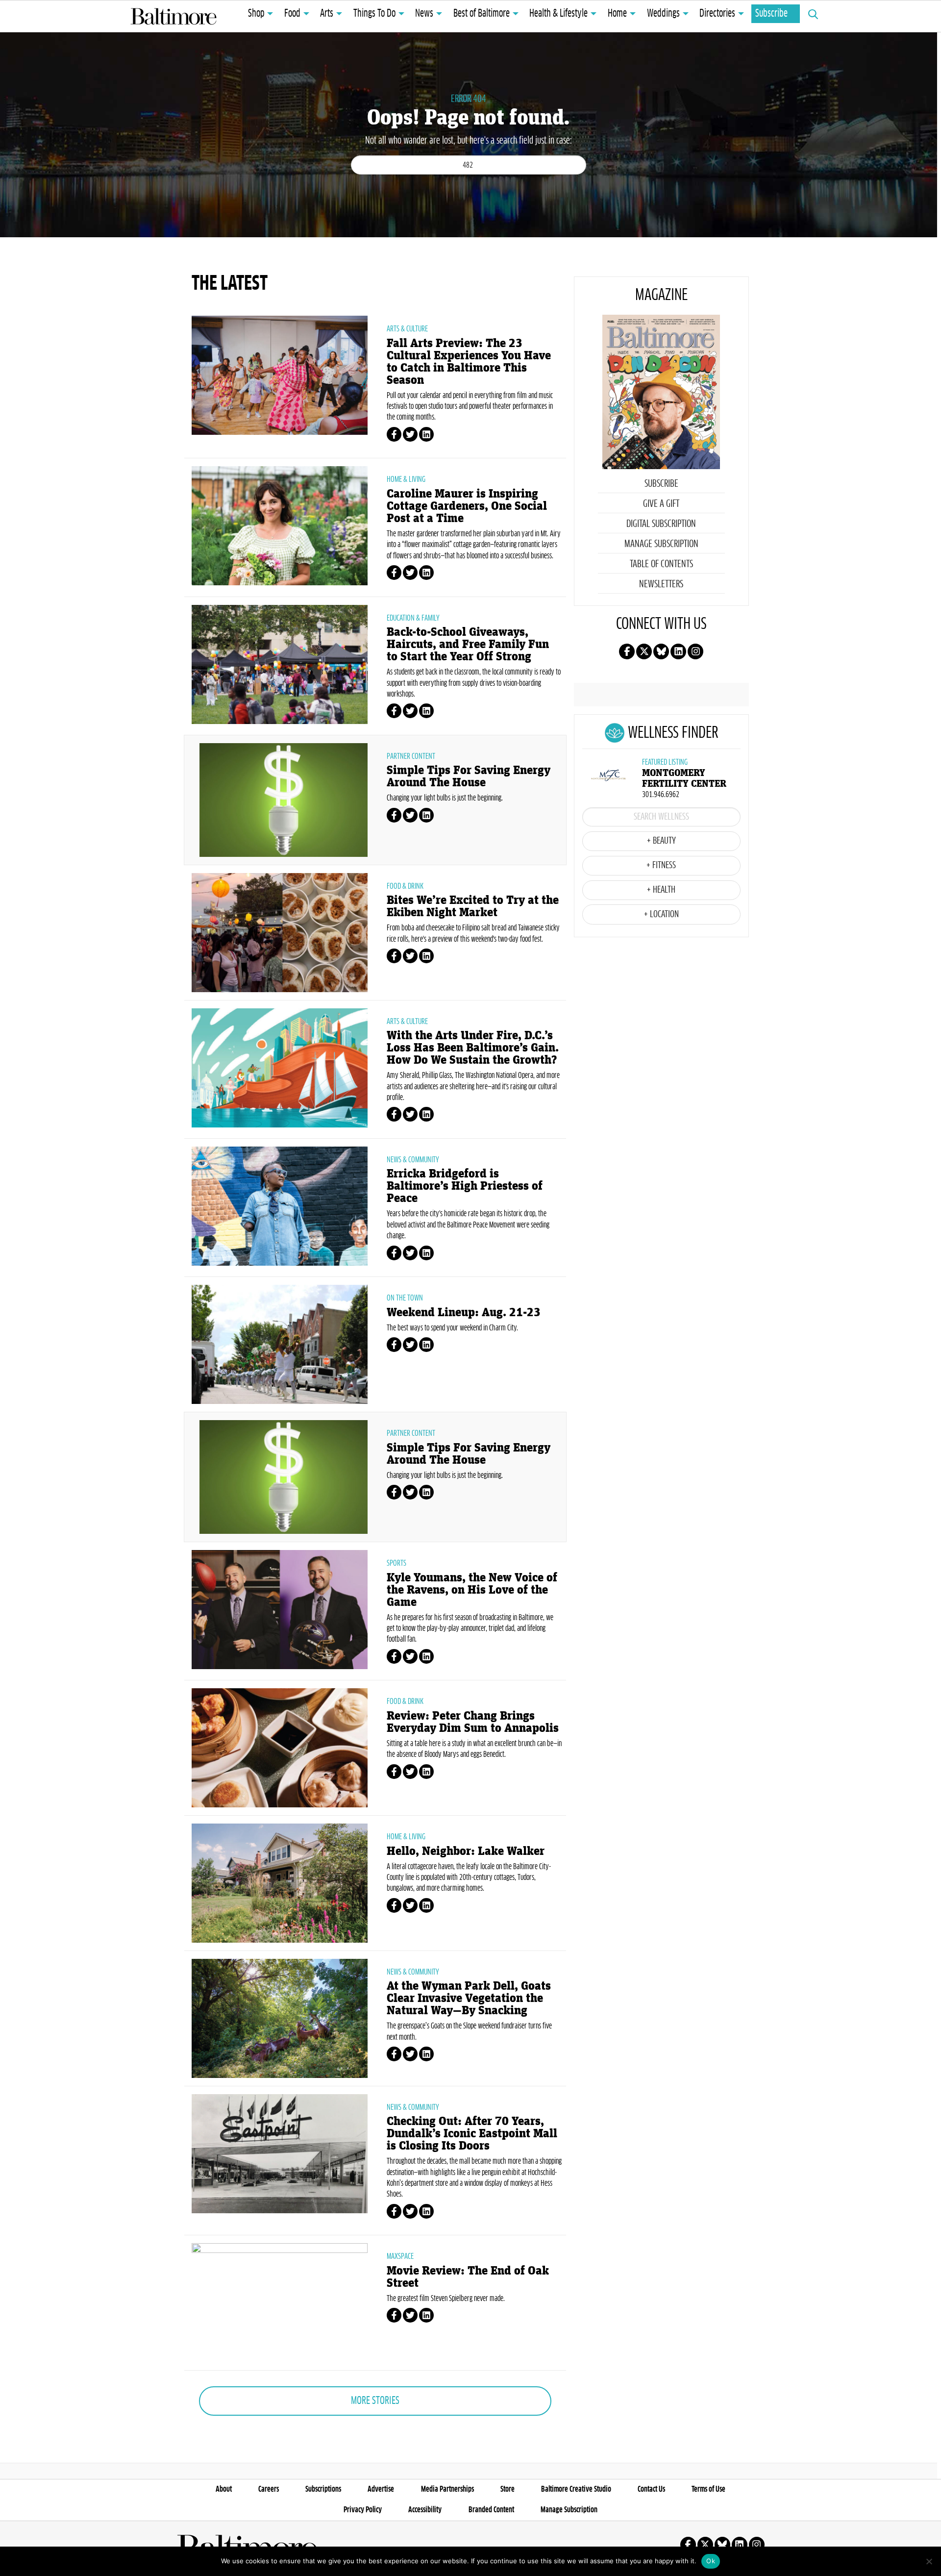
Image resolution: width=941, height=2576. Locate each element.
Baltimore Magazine (173, 16)
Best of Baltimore (482, 14)
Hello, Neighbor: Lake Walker (466, 1851)
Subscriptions (323, 2489)
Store (508, 2489)
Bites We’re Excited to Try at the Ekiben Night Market (473, 906)
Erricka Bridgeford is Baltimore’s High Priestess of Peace (465, 1186)
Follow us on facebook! (627, 651)
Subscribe (771, 14)
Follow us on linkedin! (678, 651)
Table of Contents (661, 564)
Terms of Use (708, 2489)
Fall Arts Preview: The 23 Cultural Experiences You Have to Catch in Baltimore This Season (469, 362)
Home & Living (406, 479)
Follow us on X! (644, 651)
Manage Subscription (661, 544)
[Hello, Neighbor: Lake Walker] (280, 1882)
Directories (717, 14)
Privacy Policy (363, 2510)
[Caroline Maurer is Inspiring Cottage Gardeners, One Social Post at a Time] (280, 525)
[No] (929, 2561)
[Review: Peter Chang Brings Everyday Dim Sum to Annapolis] (280, 1747)
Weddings (663, 14)
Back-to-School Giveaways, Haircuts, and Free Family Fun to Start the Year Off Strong (468, 644)
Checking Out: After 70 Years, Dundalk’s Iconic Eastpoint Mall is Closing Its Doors (472, 2134)
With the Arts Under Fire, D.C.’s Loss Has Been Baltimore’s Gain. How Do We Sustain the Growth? (473, 1048)
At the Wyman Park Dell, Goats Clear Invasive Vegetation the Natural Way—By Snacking (469, 1998)
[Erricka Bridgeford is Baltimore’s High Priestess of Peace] (280, 1205)
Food (292, 14)
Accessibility (425, 2510)
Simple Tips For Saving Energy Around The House (469, 776)
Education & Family (413, 618)
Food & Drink (405, 886)
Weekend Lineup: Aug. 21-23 (464, 1313)
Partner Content (411, 756)
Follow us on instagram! (695, 651)
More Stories (375, 2401)
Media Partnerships (447, 2489)
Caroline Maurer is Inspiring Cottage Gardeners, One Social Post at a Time (467, 506)
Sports (396, 1563)
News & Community (413, 1160)
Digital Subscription (661, 524)
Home (617, 14)
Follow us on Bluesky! (661, 651)
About (224, 2489)
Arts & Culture (407, 329)
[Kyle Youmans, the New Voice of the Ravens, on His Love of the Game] (280, 1608)
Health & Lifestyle (558, 14)
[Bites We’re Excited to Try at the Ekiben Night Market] (280, 931)
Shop (256, 14)
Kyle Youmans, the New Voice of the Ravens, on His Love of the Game (472, 1590)
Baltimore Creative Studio (576, 2489)
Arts (327, 14)
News (424, 14)
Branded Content (491, 2510)
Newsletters (661, 584)
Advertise (381, 2489)
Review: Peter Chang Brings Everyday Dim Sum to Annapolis (473, 1722)
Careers (269, 2489)
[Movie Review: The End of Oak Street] (280, 2302)
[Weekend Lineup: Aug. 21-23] (280, 1343)
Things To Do (374, 14)
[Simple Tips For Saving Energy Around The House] (284, 799)
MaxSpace (400, 2256)
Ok (711, 2561)
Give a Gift (661, 504)
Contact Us (651, 2489)
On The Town (405, 1298)
